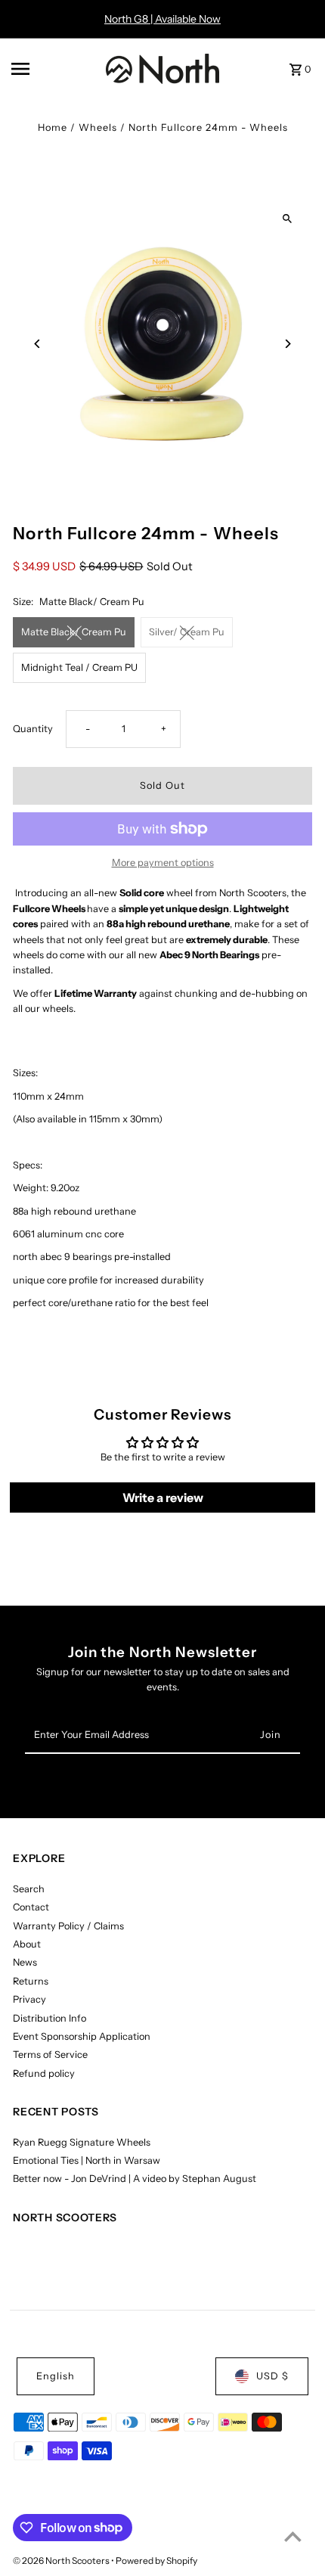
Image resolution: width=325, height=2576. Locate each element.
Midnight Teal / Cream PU (79, 667)
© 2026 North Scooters (62, 2560)
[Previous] (37, 344)
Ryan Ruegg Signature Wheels (82, 2142)
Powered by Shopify (156, 2560)
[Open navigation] (54, 69)
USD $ (272, 2376)
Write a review (163, 1497)
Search (29, 1889)
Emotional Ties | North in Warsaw (87, 2160)
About (27, 1944)
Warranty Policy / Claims (68, 1926)
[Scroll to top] (293, 2536)
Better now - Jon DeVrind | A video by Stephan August (135, 2179)
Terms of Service (50, 2055)
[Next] (288, 344)
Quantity (33, 729)
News (25, 1962)
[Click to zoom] (288, 218)
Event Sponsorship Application (82, 2036)
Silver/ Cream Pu (187, 632)
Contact (31, 1907)
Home (53, 127)
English (56, 2376)
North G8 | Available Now (162, 19)
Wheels (98, 127)
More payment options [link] (163, 863)
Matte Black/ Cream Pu (74, 632)
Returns (31, 1981)
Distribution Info (50, 2018)
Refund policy (44, 2073)
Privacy (29, 1999)
